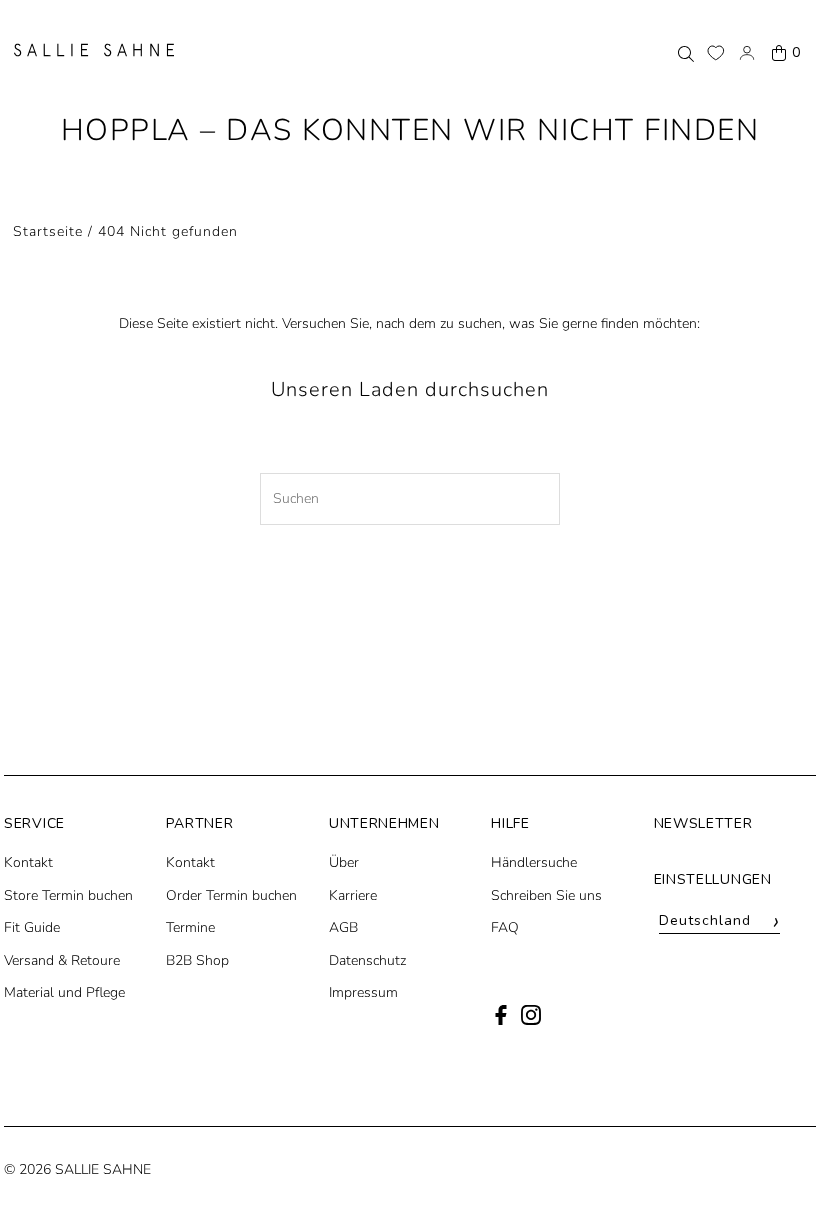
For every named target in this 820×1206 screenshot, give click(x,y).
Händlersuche (534, 862)
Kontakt (28, 862)
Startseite (48, 231)
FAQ (505, 927)
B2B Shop (197, 960)
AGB (343, 927)
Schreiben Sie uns (546, 895)
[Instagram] (531, 1020)
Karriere (353, 895)
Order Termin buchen (231, 895)
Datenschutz (367, 960)
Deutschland (720, 921)
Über (344, 862)
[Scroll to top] (777, 1153)
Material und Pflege (64, 992)
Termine (190, 927)
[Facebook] (501, 1020)
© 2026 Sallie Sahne (77, 1169)
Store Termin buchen (68, 895)
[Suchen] (686, 53)
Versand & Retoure (62, 960)
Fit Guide (32, 927)
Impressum (363, 992)
